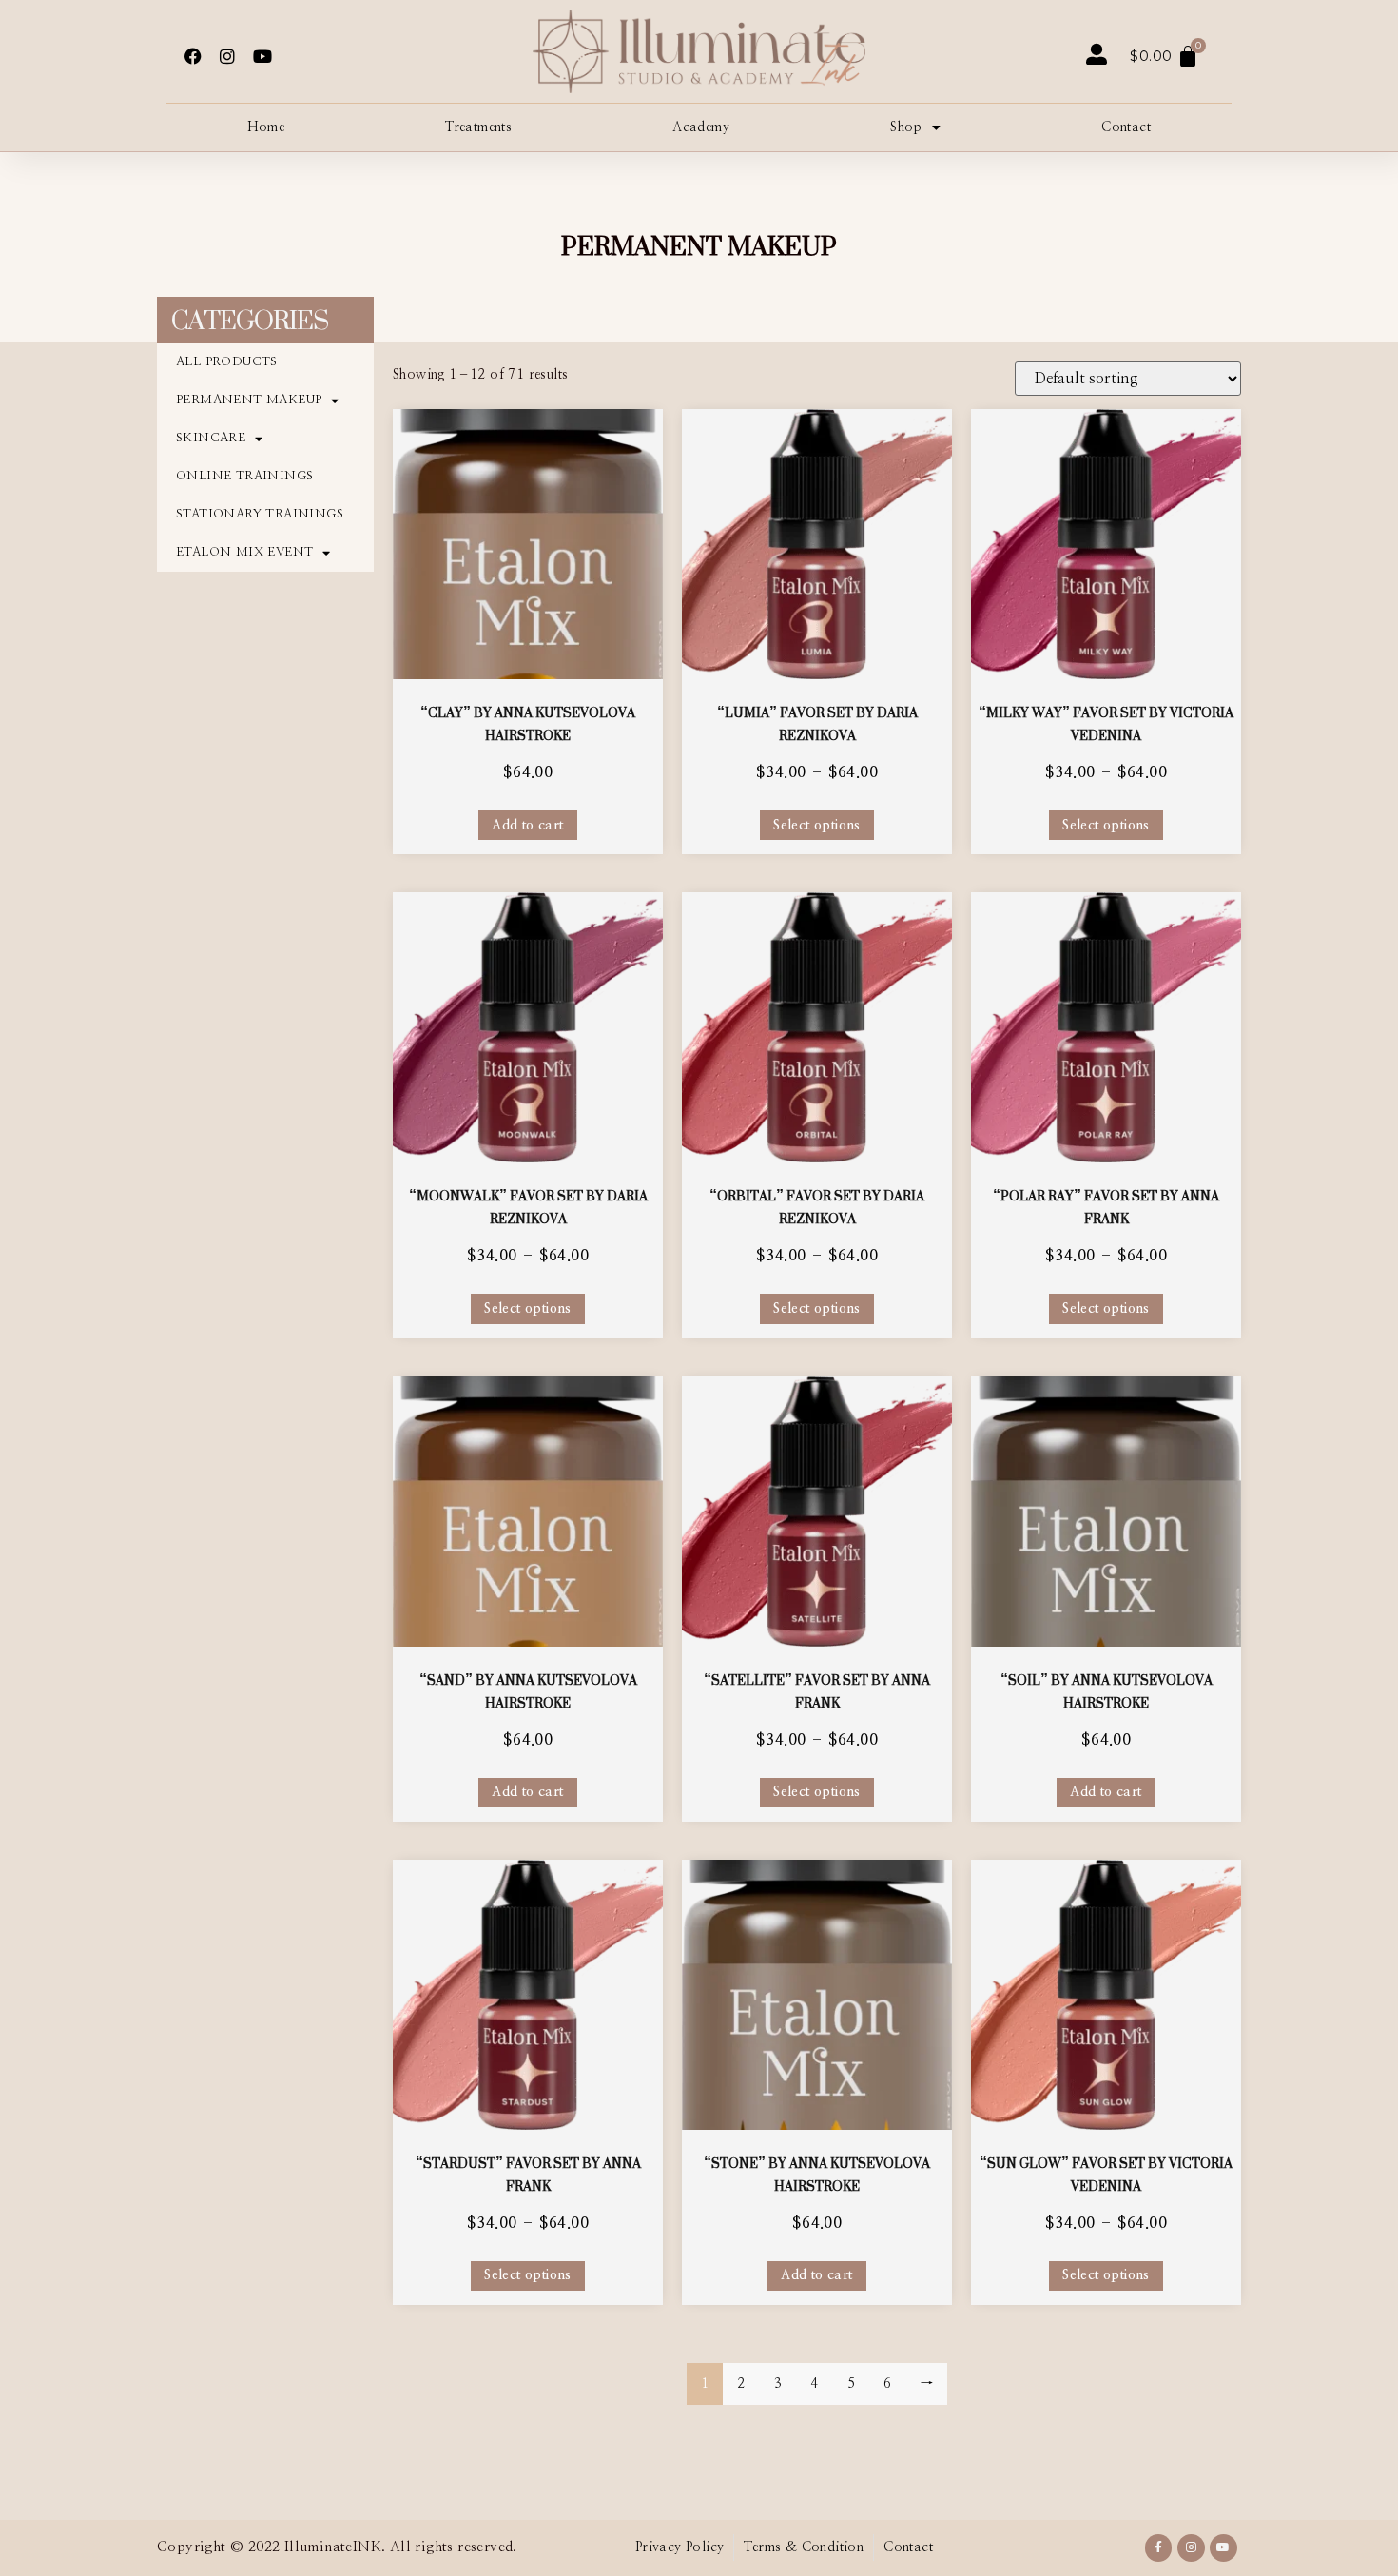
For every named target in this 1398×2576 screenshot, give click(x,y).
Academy (701, 127)
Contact (1126, 127)
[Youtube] (262, 56)
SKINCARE (211, 438)
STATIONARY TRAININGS (260, 514)
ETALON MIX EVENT (244, 552)
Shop (906, 127)
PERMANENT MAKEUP (249, 400)
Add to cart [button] (527, 826)
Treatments (478, 127)
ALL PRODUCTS (227, 362)
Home (266, 127)
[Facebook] (193, 56)
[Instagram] (227, 56)
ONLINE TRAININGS (244, 476)
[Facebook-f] (1159, 2548)
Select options (817, 826)
